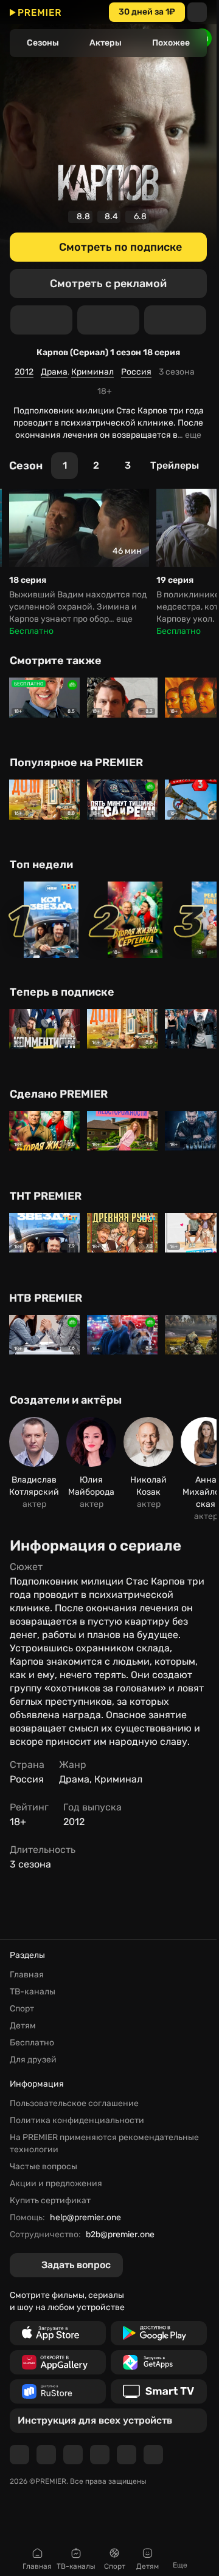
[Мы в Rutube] (127, 2455)
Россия (136, 372)
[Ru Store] (58, 2391)
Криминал (92, 372)
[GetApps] (159, 2362)
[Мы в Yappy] (153, 2455)
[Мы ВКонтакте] (46, 2455)
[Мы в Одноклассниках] (73, 2455)
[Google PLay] (159, 2333)
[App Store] (58, 2333)
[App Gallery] (58, 2362)
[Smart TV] (159, 2391)
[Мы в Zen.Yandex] (100, 2455)
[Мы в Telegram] (19, 2455)
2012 (24, 372)
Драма (54, 372)
